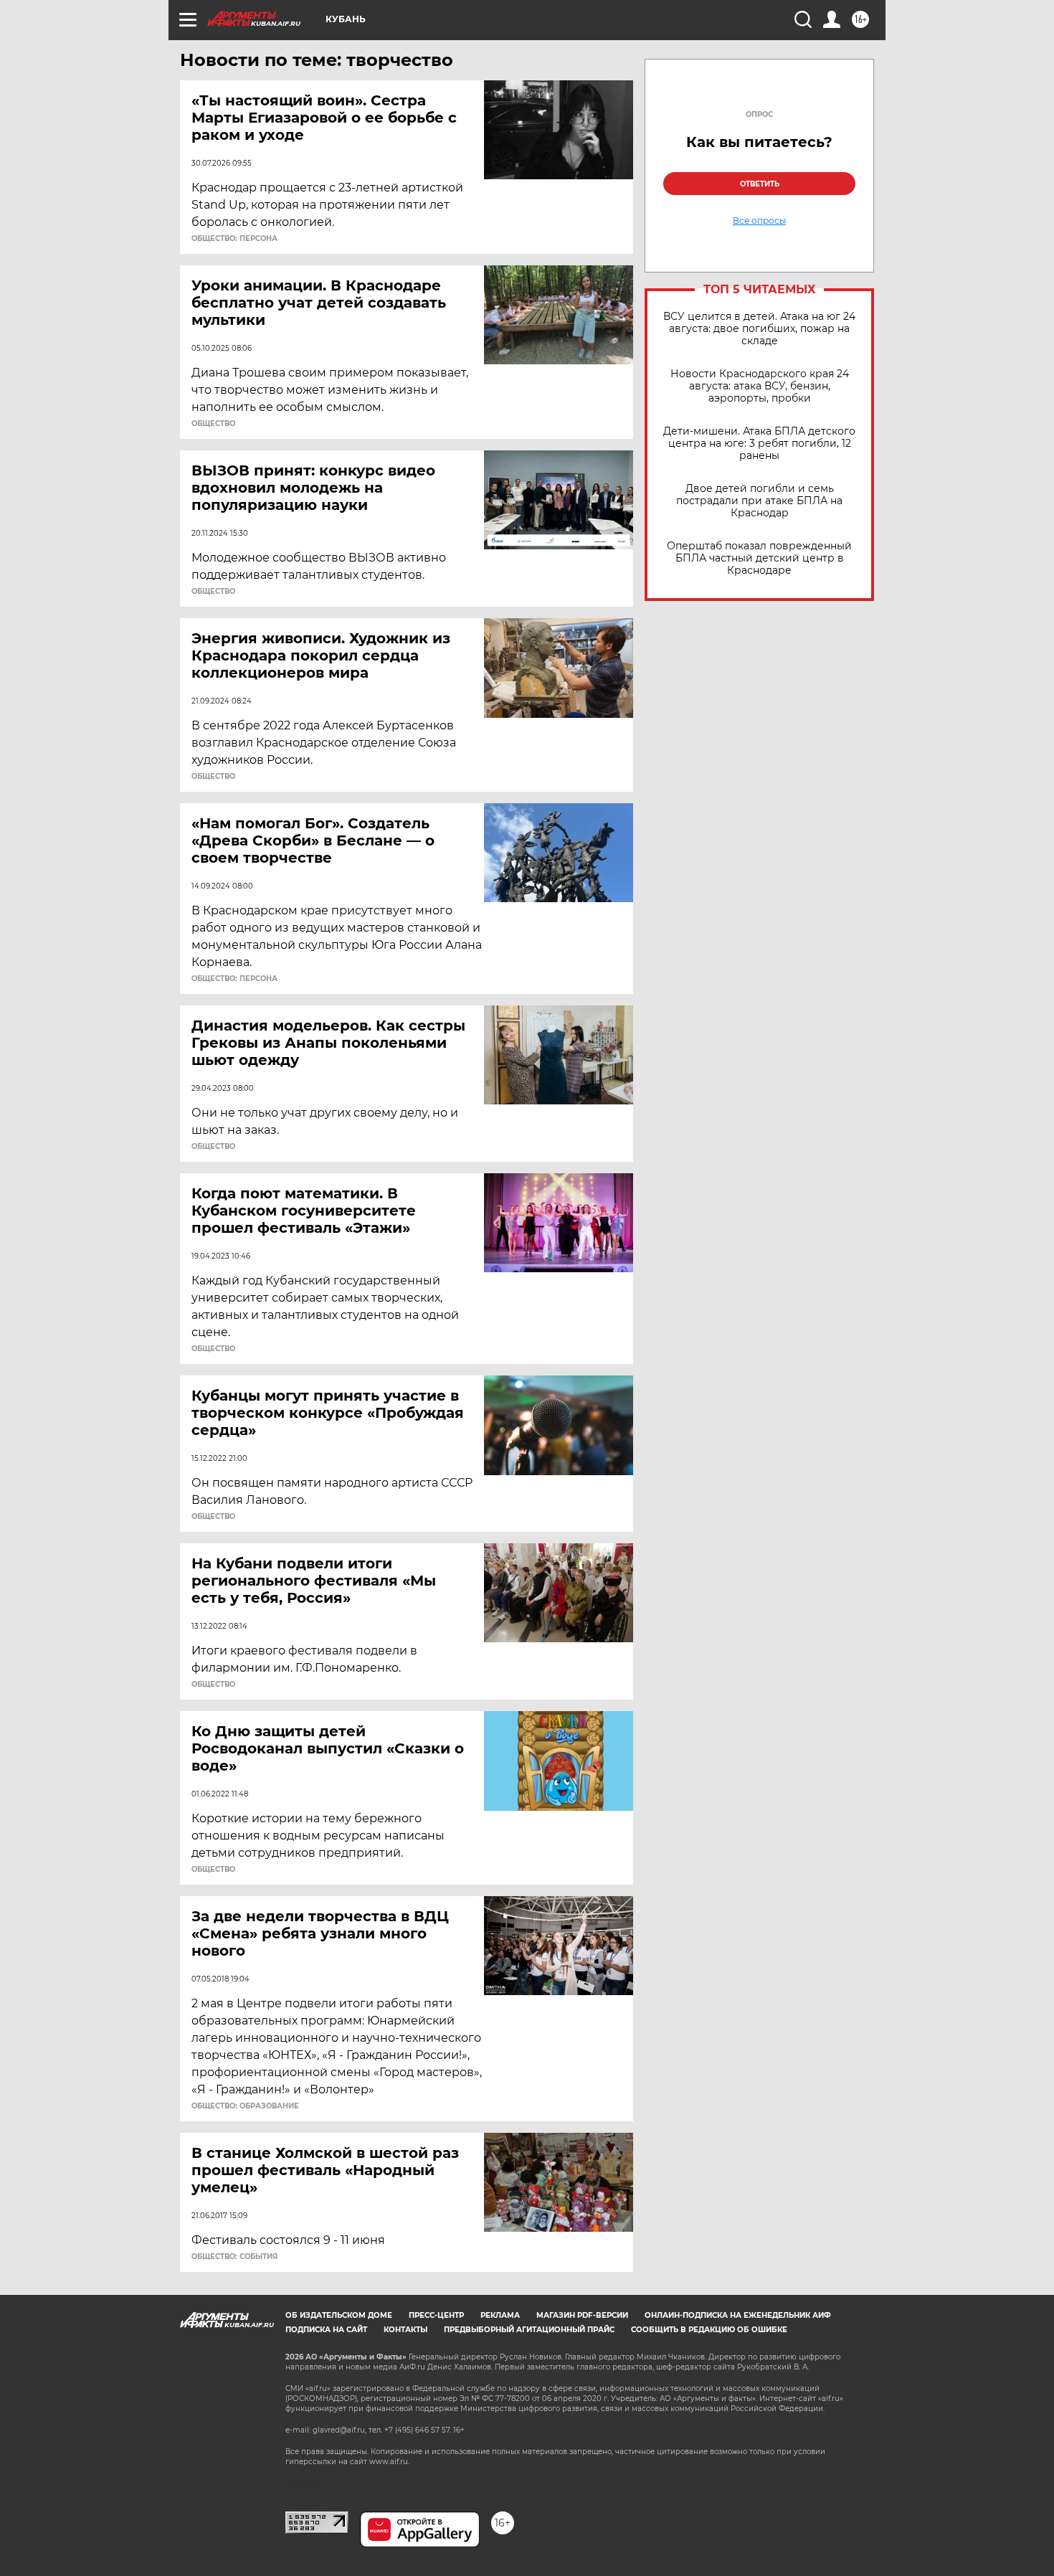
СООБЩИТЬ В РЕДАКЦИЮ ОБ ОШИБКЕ (709, 2330)
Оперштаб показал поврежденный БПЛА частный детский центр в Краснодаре (759, 558)
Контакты (405, 2330)
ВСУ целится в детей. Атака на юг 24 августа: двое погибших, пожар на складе (759, 329)
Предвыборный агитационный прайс (529, 2330)
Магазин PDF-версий (582, 2315)
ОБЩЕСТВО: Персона (234, 239)
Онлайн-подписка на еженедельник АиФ (738, 2315)
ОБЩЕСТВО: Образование (245, 2106)
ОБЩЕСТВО (213, 424)
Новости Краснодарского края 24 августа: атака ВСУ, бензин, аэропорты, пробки (760, 386)
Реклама (500, 2315)
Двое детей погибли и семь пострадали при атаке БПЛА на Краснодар (759, 501)
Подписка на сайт (326, 2330)
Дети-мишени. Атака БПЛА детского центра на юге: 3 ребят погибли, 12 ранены (759, 444)
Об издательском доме (339, 2315)
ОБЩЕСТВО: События (234, 2257)
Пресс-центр (436, 2315)
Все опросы (759, 221)
